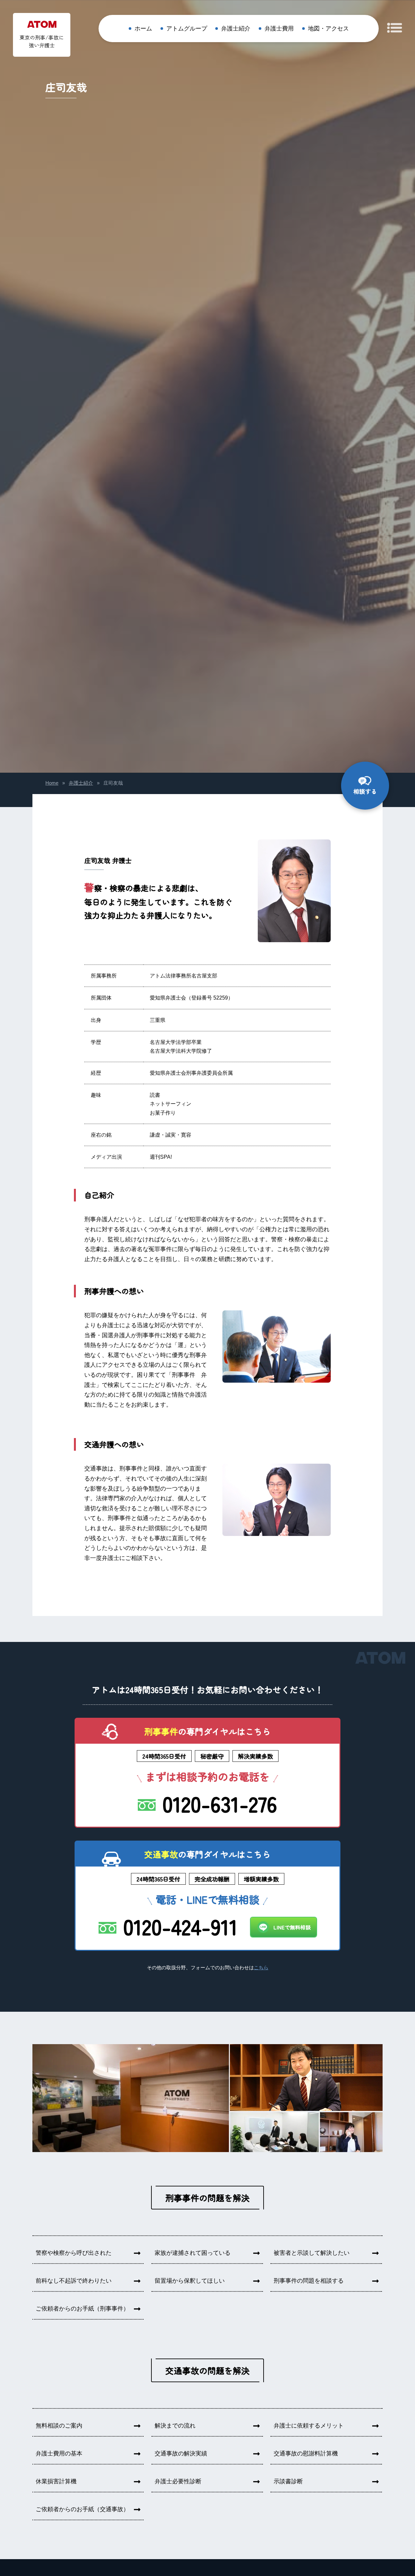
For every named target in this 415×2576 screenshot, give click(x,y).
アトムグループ (187, 29)
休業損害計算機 (56, 2481)
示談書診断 (288, 2481)
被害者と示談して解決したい (312, 2253)
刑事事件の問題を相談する (309, 2281)
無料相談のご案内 (59, 2426)
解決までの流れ (175, 2426)
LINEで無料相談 (292, 1927)
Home (52, 783)
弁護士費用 (279, 29)
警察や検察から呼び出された (74, 2253)
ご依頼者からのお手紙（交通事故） (82, 2509)
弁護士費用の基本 (59, 2453)
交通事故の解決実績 (181, 2453)
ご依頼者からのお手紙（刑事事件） (82, 2309)
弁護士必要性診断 (178, 2481)
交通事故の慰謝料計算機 (306, 2453)
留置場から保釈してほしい (190, 2281)
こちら (261, 1968)
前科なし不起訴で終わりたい (74, 2281)
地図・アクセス (328, 29)
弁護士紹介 (236, 29)
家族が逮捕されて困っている (193, 2253)
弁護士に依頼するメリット (309, 2426)
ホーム (143, 29)
